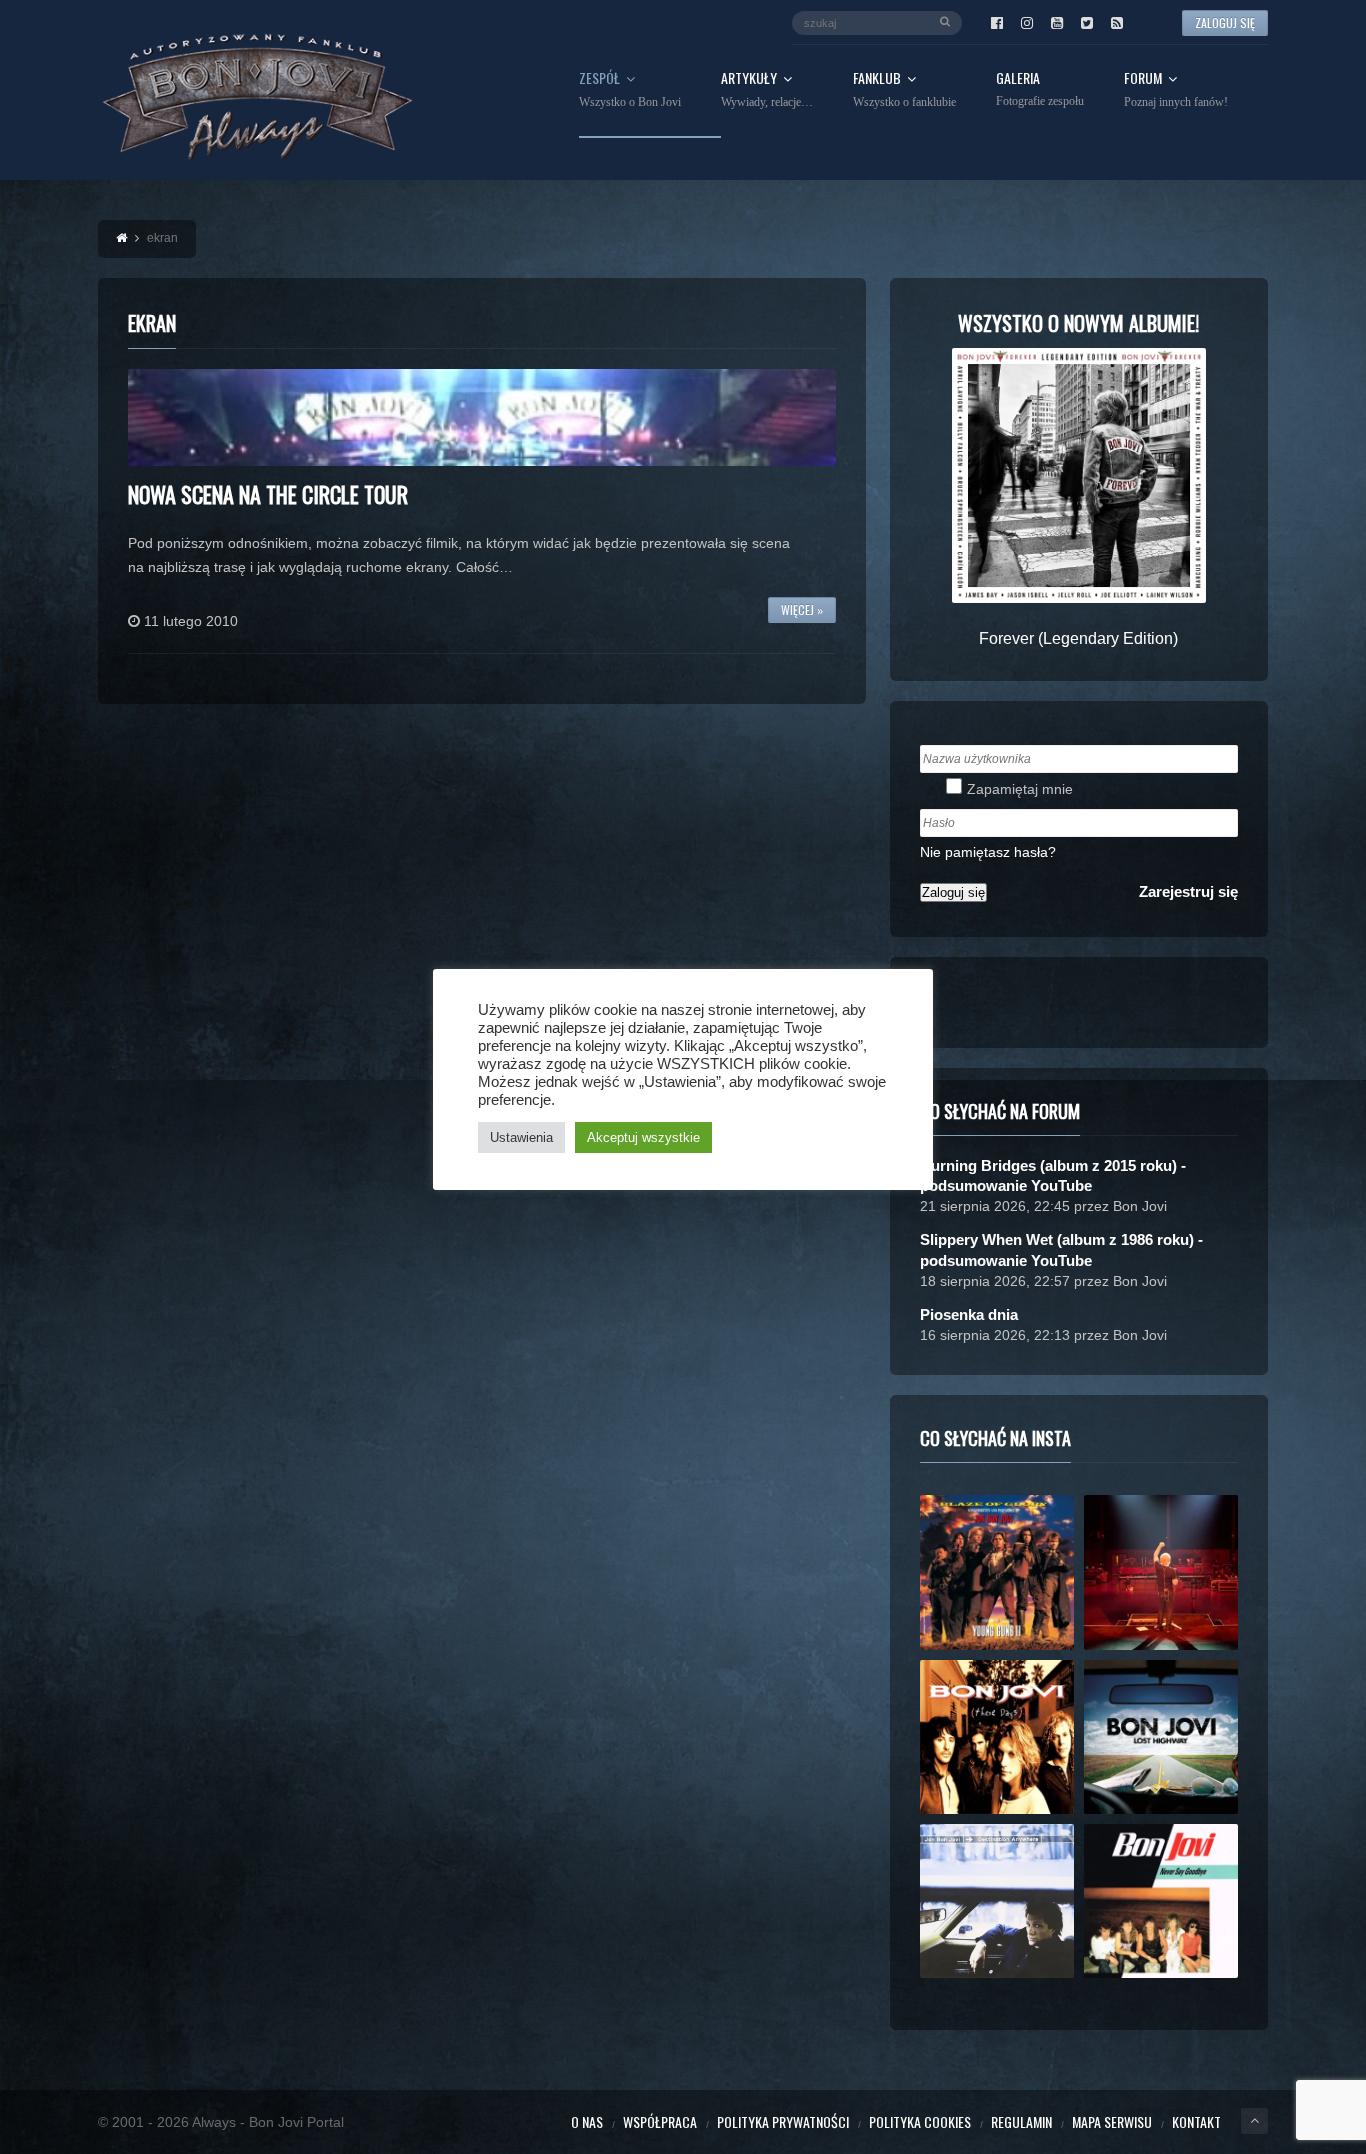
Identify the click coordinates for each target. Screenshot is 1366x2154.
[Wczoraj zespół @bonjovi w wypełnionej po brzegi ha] (1161, 1572)
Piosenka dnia (969, 1314)
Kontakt (1196, 2121)
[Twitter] (1087, 23)
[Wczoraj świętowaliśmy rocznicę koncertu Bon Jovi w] (1161, 1737)
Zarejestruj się (1188, 891)
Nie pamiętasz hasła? (988, 852)
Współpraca (660, 2121)
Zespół (630, 90)
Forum (1176, 90)
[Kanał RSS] (1117, 23)
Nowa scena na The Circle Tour (268, 494)
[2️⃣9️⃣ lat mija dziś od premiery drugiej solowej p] (997, 1901)
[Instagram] (1027, 23)
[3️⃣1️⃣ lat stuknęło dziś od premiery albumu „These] (997, 1737)
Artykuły (767, 90)
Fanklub (904, 90)
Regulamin (1021, 2121)
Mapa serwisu (1112, 2121)
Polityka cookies (920, 2121)
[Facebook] (997, 23)
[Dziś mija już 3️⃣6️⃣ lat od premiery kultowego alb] (997, 1572)
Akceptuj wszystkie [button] (643, 1137)
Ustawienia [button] (521, 1137)
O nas (587, 2121)
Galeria (1040, 89)
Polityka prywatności (783, 2121)
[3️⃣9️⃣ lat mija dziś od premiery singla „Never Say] (1161, 1901)
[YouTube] (1057, 23)
